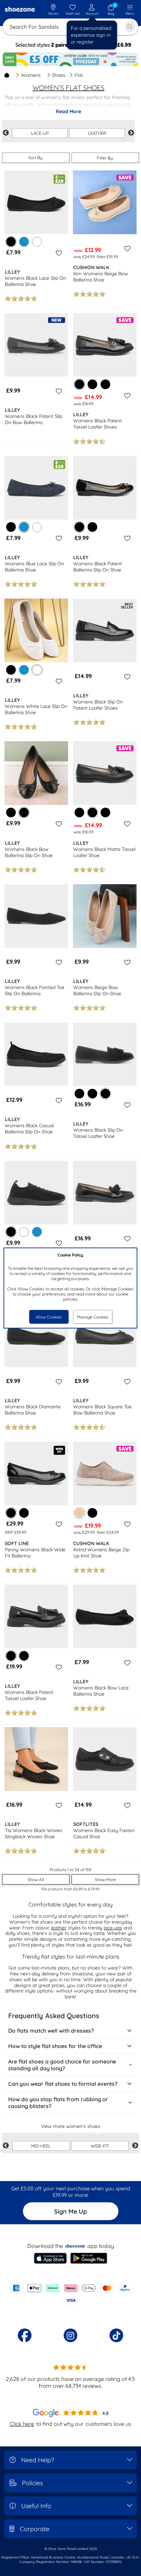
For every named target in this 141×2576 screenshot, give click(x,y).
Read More (68, 111)
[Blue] (24, 242)
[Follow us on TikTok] (116, 2335)
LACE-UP (40, 133)
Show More (105, 1880)
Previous (6, 133)
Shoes (59, 75)
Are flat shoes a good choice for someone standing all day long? (62, 2065)
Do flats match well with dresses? (51, 2031)
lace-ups (113, 1928)
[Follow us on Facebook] (25, 2335)
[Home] (7, 75)
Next (131, 133)
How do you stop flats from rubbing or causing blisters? (58, 2103)
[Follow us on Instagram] (70, 2335)
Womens (31, 75)
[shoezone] (20, 10)
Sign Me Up (70, 2211)
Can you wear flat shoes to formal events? (63, 2084)
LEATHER (97, 133)
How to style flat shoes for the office (55, 2046)
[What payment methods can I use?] (70, 2294)
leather (59, 1928)
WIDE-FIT (100, 2146)
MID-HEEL (41, 2146)
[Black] (92, 384)
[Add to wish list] (58, 253)
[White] (37, 242)
